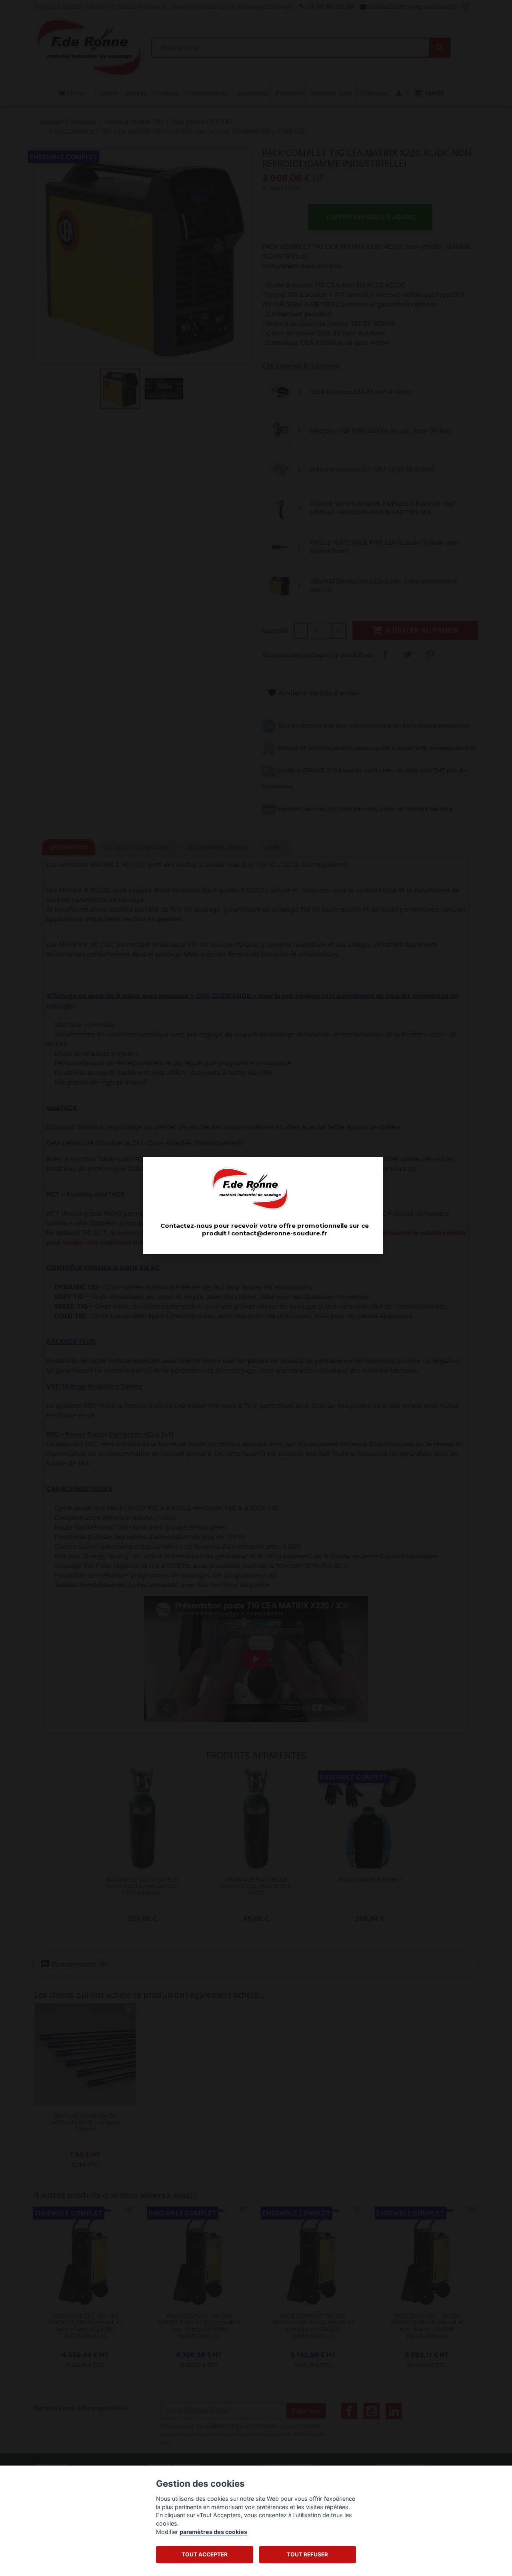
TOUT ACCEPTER (205, 2554)
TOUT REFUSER (307, 2554)
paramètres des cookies (213, 2532)
